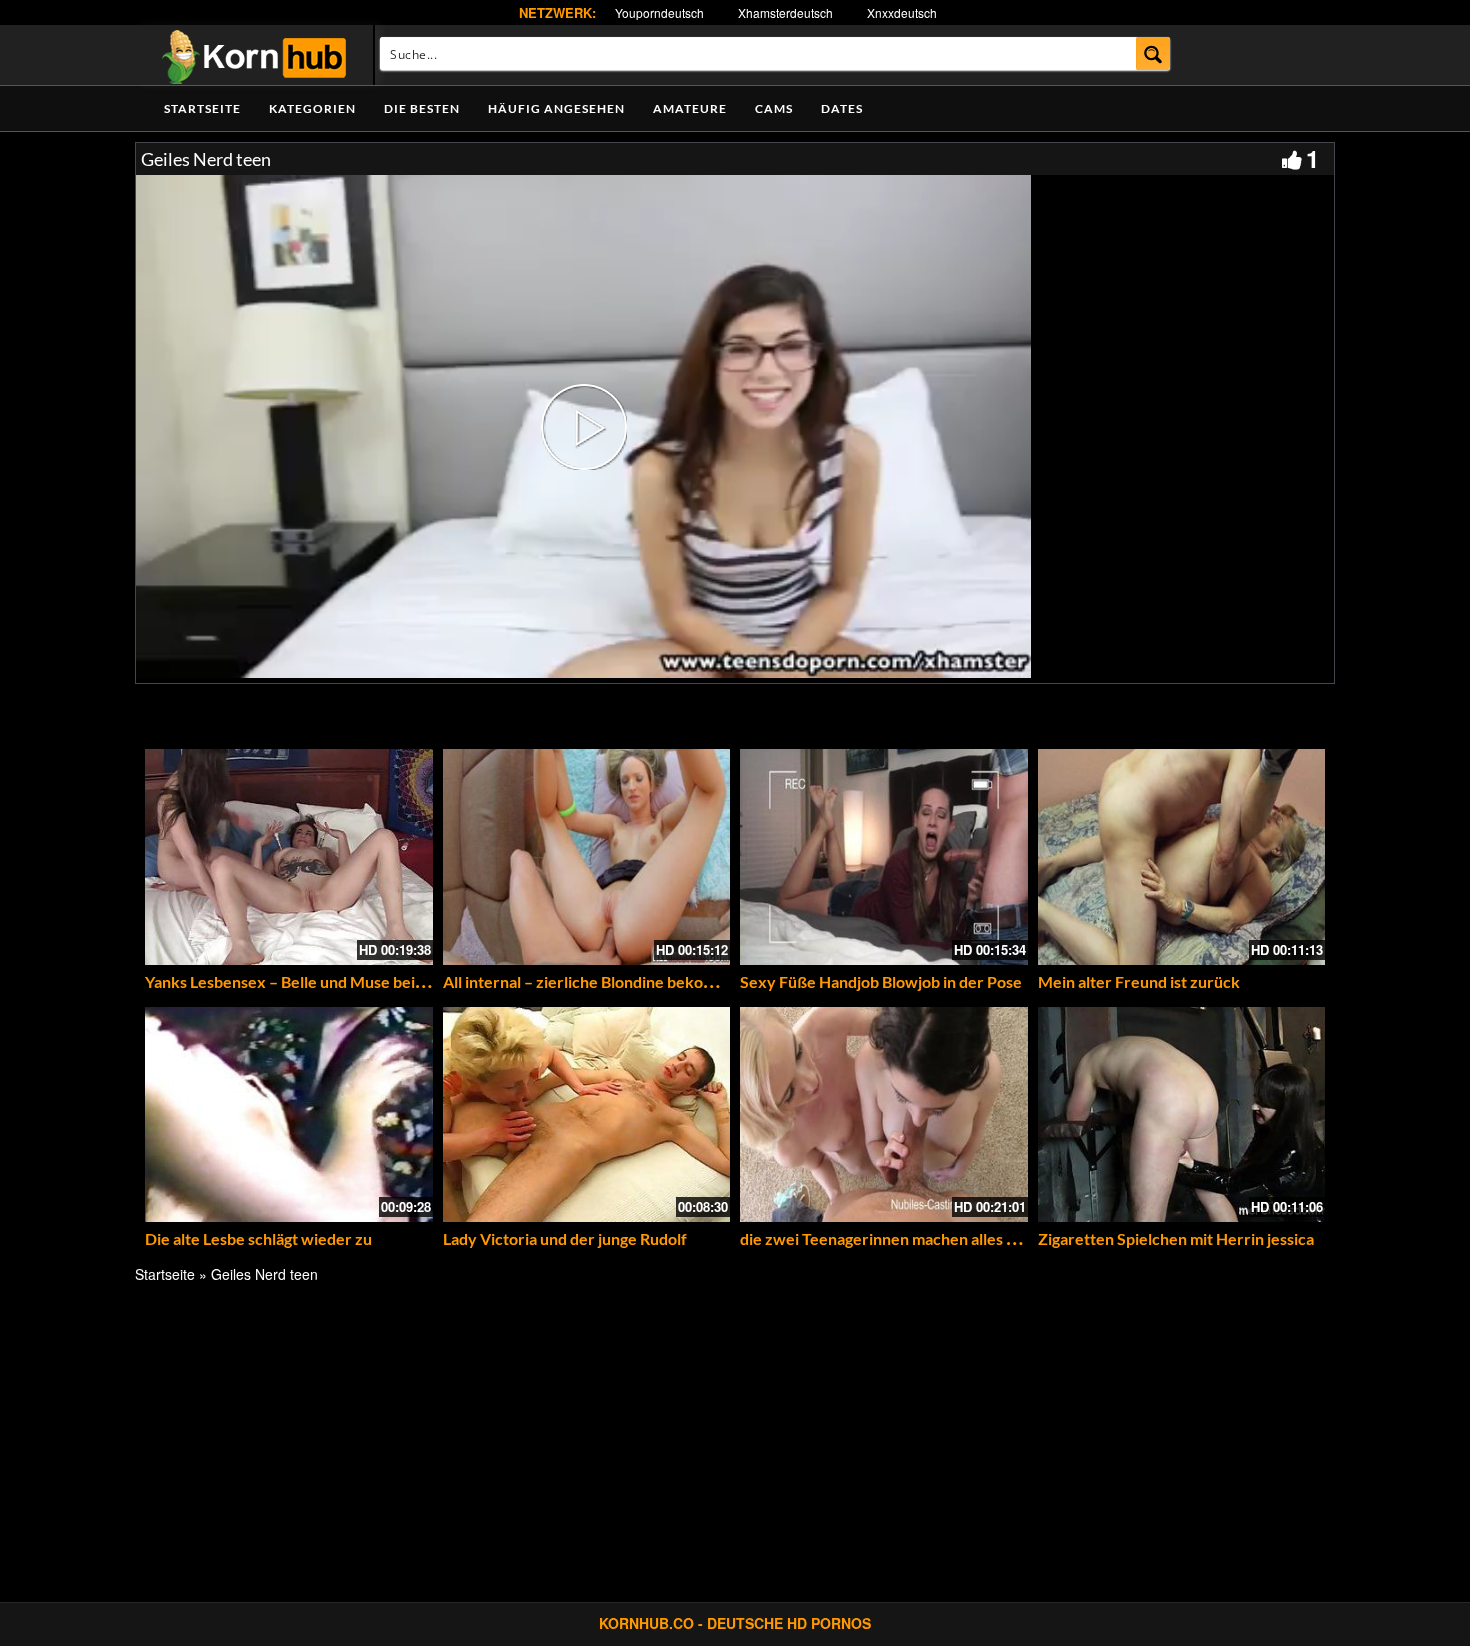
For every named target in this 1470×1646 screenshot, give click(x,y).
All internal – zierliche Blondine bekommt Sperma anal (634, 981)
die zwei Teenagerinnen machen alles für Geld (902, 1238)
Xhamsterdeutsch (785, 12)
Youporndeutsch (659, 12)
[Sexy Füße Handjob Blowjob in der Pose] (884, 857)
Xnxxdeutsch (902, 12)
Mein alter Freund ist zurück (1139, 981)
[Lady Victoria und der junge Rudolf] (587, 1115)
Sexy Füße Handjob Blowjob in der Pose (881, 981)
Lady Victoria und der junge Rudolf (565, 1238)
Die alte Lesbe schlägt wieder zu (258, 1238)
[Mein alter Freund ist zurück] (1182, 857)
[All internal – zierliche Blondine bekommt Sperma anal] (587, 857)
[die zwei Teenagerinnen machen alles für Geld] (884, 1115)
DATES (842, 108)
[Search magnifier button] (1153, 53)
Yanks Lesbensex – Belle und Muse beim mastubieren (333, 981)
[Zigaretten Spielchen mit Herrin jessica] (1182, 1115)
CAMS (774, 108)
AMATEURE (690, 108)
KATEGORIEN (312, 108)
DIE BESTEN (422, 108)
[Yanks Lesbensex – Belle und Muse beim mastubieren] (289, 857)
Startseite (202, 108)
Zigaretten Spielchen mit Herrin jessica (1176, 1238)
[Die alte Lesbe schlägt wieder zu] (289, 1115)
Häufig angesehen (556, 108)
